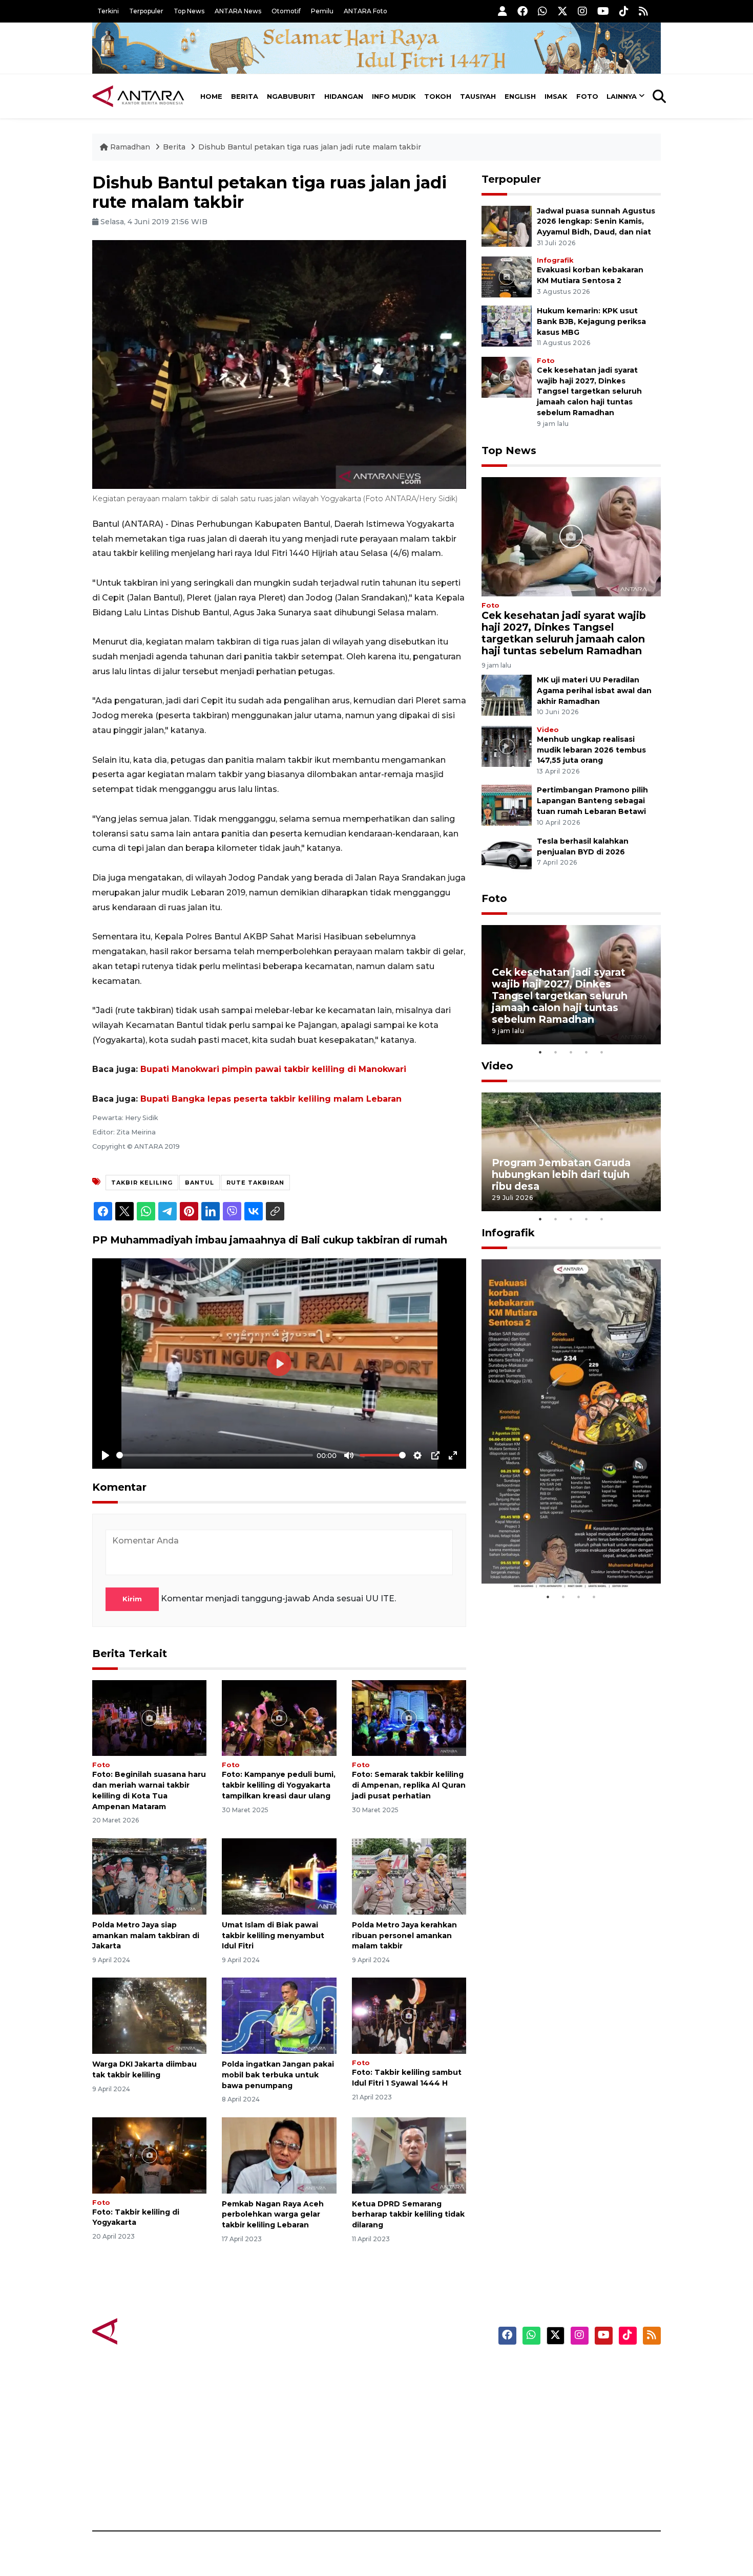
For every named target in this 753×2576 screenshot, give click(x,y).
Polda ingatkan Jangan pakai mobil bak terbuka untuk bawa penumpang (278, 2075)
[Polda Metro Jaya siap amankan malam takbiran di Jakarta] (149, 1876)
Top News (189, 11)
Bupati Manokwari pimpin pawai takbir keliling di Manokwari (273, 1069)
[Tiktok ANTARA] (624, 11)
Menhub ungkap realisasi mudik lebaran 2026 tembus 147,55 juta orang (591, 750)
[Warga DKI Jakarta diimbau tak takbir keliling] (149, 2015)
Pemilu (322, 11)
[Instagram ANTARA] (582, 11)
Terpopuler (146, 11)
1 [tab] (540, 1052)
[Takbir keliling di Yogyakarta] (149, 2154)
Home (211, 96)
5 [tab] (602, 1052)
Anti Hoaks (405, 2388)
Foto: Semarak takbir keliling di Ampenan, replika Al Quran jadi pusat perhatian (409, 1785)
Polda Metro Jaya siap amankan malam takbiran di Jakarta (146, 1936)
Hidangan (344, 96)
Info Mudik (394, 96)
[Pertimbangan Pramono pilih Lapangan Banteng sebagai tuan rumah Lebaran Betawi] (507, 805)
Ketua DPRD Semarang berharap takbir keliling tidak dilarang (408, 2215)
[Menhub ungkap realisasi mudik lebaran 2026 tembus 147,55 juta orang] (507, 746)
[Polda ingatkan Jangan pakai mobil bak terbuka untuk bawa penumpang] (279, 2015)
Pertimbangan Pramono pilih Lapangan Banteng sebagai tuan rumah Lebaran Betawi (592, 801)
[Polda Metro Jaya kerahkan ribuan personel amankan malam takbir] (409, 1876)
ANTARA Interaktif (420, 2406)
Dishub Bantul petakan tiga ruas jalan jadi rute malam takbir (310, 147)
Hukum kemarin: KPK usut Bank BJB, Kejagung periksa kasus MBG (591, 321)
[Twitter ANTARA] (562, 11)
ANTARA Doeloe (416, 2441)
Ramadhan (130, 147)
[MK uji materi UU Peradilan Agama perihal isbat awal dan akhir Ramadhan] (507, 694)
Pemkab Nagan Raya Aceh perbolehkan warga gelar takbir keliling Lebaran (273, 2215)
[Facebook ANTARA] (522, 11)
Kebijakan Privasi (563, 2423)
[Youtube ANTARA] (603, 11)
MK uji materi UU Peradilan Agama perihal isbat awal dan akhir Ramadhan (594, 691)
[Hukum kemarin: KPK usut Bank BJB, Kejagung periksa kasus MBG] (507, 325)
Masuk (543, 2388)
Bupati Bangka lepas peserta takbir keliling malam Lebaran (271, 1099)
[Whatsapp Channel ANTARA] (542, 11)
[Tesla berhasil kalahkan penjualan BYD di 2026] (507, 856)
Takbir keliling (142, 1183)
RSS (538, 2495)
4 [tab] (587, 1052)
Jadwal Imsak (264, 2495)
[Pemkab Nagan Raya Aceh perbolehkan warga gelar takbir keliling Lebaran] (279, 2154)
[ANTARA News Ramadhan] (149, 2331)
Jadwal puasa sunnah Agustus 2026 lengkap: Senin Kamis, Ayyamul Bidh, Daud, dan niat (596, 222)
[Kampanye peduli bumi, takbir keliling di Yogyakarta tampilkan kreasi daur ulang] (279, 1717)
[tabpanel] (571, 985)
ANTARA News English (574, 2370)
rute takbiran (255, 1183)
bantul (200, 1183)
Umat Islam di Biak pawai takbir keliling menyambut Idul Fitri (273, 1936)
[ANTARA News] (138, 96)
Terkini (108, 11)
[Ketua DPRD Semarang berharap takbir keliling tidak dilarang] (409, 2154)
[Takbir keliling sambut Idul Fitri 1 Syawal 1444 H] (409, 2015)
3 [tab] (571, 1052)
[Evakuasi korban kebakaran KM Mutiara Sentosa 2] (507, 276)
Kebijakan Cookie (564, 2441)
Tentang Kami (558, 2459)
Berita (245, 96)
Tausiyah (478, 96)
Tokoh (438, 96)
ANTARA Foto (365, 11)
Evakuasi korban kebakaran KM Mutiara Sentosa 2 (562, 1558)
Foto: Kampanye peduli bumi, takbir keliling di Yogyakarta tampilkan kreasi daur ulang (279, 1785)
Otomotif (286, 11)
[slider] (215, 1455)
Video (548, 730)
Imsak (556, 96)
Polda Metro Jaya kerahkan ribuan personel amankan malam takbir (404, 1936)
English (520, 96)
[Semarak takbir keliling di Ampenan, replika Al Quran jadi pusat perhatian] (409, 1717)
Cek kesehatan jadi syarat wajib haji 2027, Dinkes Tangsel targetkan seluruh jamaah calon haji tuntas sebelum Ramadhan (589, 391)
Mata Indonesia (414, 2423)
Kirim (132, 1599)
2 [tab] (556, 1052)
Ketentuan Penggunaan (578, 2406)
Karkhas (400, 2370)
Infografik (555, 260)
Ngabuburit (291, 96)
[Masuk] (503, 11)
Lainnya (622, 96)
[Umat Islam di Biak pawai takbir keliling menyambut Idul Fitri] (279, 1876)
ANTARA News (238, 11)
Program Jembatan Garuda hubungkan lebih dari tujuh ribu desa (561, 1174)
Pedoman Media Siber (573, 2477)
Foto (587, 96)
